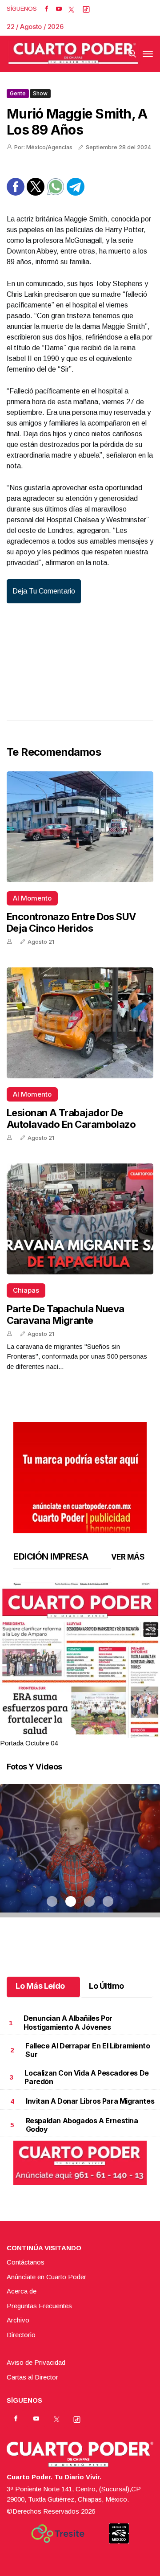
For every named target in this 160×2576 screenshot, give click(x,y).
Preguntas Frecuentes (39, 2306)
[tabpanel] (80, 1665)
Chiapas (26, 1290)
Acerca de (22, 2291)
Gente (18, 93)
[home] (73, 54)
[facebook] (46, 9)
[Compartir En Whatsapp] (56, 193)
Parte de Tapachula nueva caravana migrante (66, 1315)
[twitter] (71, 9)
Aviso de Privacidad (36, 2362)
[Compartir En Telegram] (76, 193)
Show (40, 93)
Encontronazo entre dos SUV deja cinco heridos (71, 922)
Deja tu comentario (44, 591)
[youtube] (59, 9)
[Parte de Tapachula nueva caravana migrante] (80, 1219)
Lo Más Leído (40, 1986)
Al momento (32, 898)
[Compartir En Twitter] (36, 193)
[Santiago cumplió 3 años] (80, 1862)
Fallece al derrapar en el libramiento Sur (88, 2050)
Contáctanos (26, 2262)
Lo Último (106, 1986)
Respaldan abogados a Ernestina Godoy (82, 2125)
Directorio (21, 2335)
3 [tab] (89, 1732)
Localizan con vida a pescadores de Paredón (86, 2077)
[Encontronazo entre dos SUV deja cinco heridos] (80, 827)
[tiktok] (86, 9)
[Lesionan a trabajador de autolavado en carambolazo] (80, 1023)
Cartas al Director (32, 2377)
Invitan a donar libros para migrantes (90, 2101)
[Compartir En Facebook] (16, 193)
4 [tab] (108, 1732)
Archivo (18, 2320)
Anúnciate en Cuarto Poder (46, 2277)
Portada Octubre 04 (29, 1743)
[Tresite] (58, 2534)
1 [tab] (52, 1732)
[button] (80, 1686)
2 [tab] (71, 1732)
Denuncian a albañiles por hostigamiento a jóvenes (68, 2022)
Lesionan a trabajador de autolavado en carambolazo (71, 1118)
